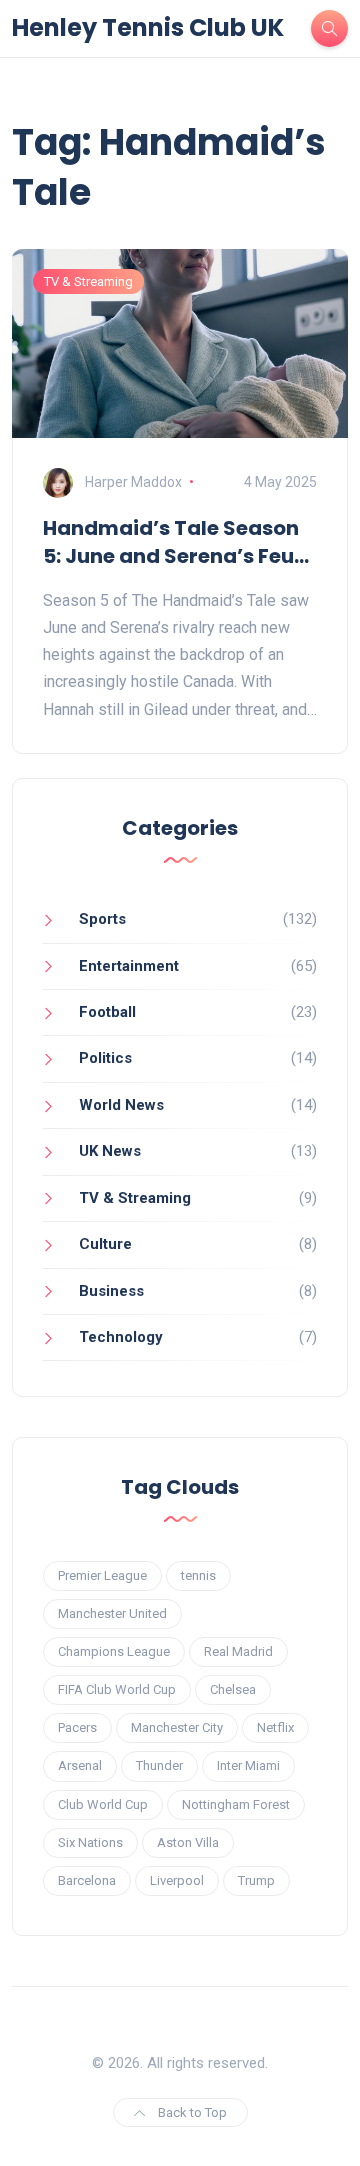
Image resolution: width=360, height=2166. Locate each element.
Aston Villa (188, 1842)
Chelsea (233, 1689)
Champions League (114, 1651)
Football (107, 1012)
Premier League (102, 1575)
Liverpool (177, 1880)
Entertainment (129, 966)
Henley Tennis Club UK (148, 28)
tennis (198, 1575)
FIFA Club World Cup (117, 1689)
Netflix (275, 1727)
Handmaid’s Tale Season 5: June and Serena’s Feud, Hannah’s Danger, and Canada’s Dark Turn (178, 542)
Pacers (77, 1727)
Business (111, 1291)
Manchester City (177, 1727)
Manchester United (112, 1613)
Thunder (159, 1765)
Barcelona (87, 1880)
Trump (256, 1880)
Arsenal (80, 1765)
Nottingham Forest (236, 1804)
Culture (105, 1244)
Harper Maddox (133, 482)
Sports (102, 919)
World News (121, 1105)
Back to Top (191, 2112)
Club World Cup (103, 1804)
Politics (105, 1058)
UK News (110, 1151)
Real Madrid (238, 1651)
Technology (121, 1337)
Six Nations (90, 1842)
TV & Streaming (88, 281)
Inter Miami (248, 1765)
